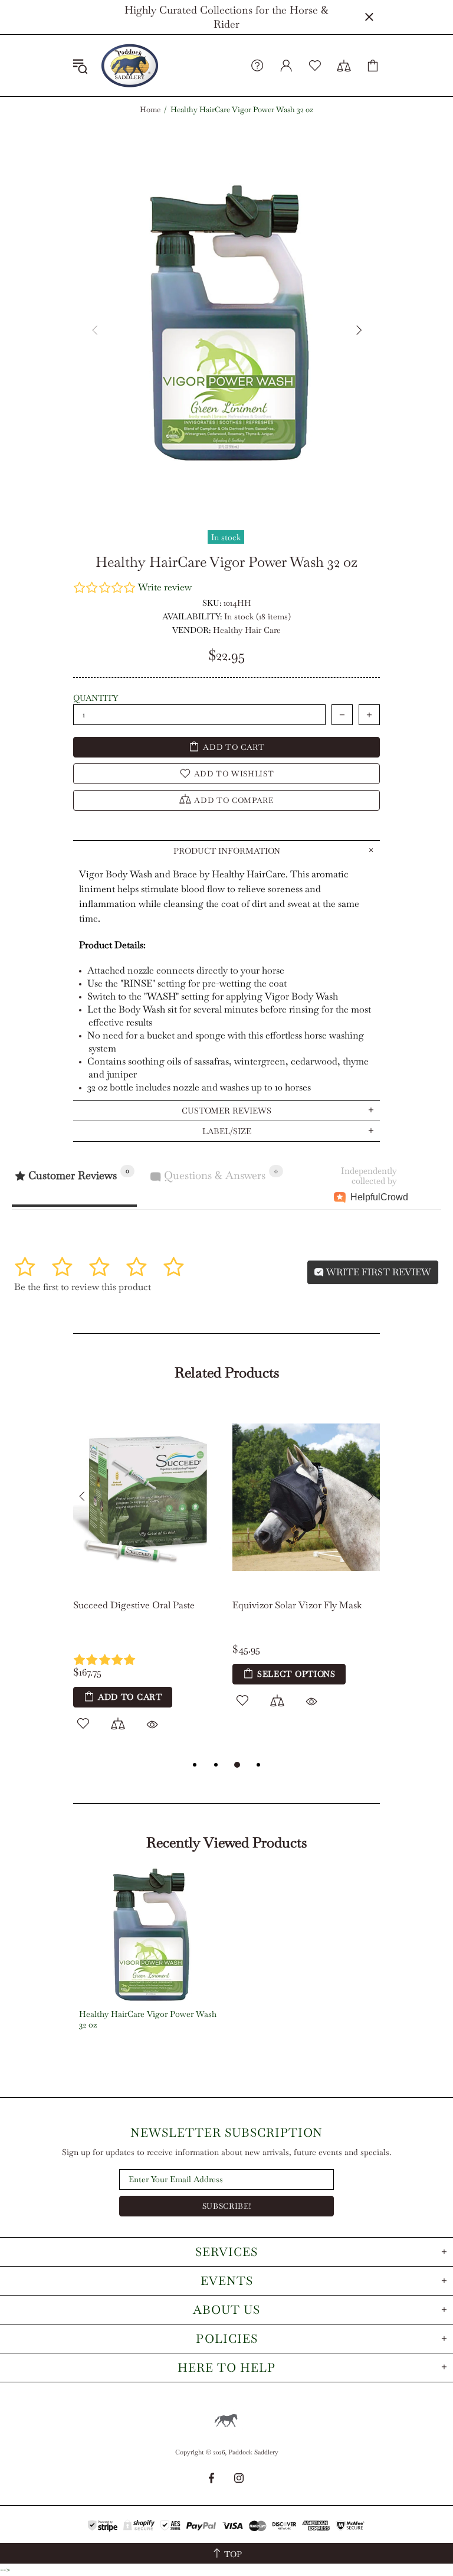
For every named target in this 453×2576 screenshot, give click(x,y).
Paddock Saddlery (130, 66)
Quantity (96, 698)
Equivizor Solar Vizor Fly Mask (297, 1605)
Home (150, 110)
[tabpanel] (147, 1580)
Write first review (377, 1272)
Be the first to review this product (83, 1287)
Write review (165, 587)
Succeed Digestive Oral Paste (134, 1605)
